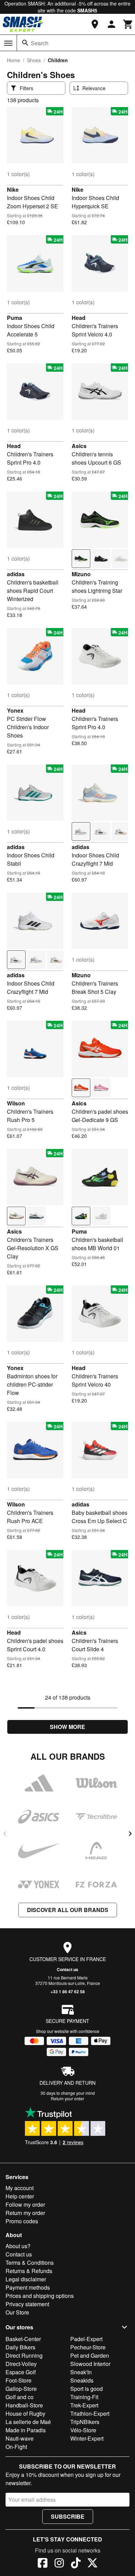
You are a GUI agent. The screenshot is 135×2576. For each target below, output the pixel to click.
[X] (92, 2564)
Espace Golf (21, 2372)
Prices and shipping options (40, 2296)
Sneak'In (81, 2372)
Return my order (25, 2213)
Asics (79, 446)
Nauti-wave (20, 2438)
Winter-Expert (87, 2438)
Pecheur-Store (88, 2347)
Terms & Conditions (30, 2263)
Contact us (67, 1969)
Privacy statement (27, 2304)
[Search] (25, 43)
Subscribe (68, 2516)
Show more (67, 1727)
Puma (15, 318)
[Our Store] (95, 24)
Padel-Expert (86, 2339)
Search (40, 43)
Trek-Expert (84, 2405)
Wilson (16, 1103)
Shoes (34, 60)
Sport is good (87, 2389)
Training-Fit (84, 2397)
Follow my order (25, 2204)
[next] (130, 1834)
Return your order (67, 2098)
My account (20, 2188)
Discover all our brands (68, 1910)
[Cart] (128, 24)
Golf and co (20, 2397)
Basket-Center (23, 2339)
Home (13, 60)
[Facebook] (43, 2564)
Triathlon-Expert (90, 2413)
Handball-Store (24, 2405)
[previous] (5, 1834)
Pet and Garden (90, 2355)
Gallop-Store (21, 2389)
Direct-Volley (21, 2364)
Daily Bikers (20, 2347)
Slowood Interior (90, 2364)
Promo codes (22, 2221)
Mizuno (81, 574)
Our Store (17, 2312)
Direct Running (24, 2355)
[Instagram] (59, 2564)
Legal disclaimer (26, 2279)
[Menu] (8, 43)
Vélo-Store (83, 2430)
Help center (20, 2196)
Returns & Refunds (29, 2271)
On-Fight (16, 2447)
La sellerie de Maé (28, 2422)
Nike (13, 189)
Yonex (15, 710)
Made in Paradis (26, 2430)
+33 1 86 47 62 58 (68, 1992)
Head (79, 318)
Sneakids (82, 2380)
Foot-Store (19, 2380)
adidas (16, 574)
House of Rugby (25, 2413)
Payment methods (28, 2287)
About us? (18, 2246)
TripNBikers (85, 2422)
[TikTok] (76, 2564)
